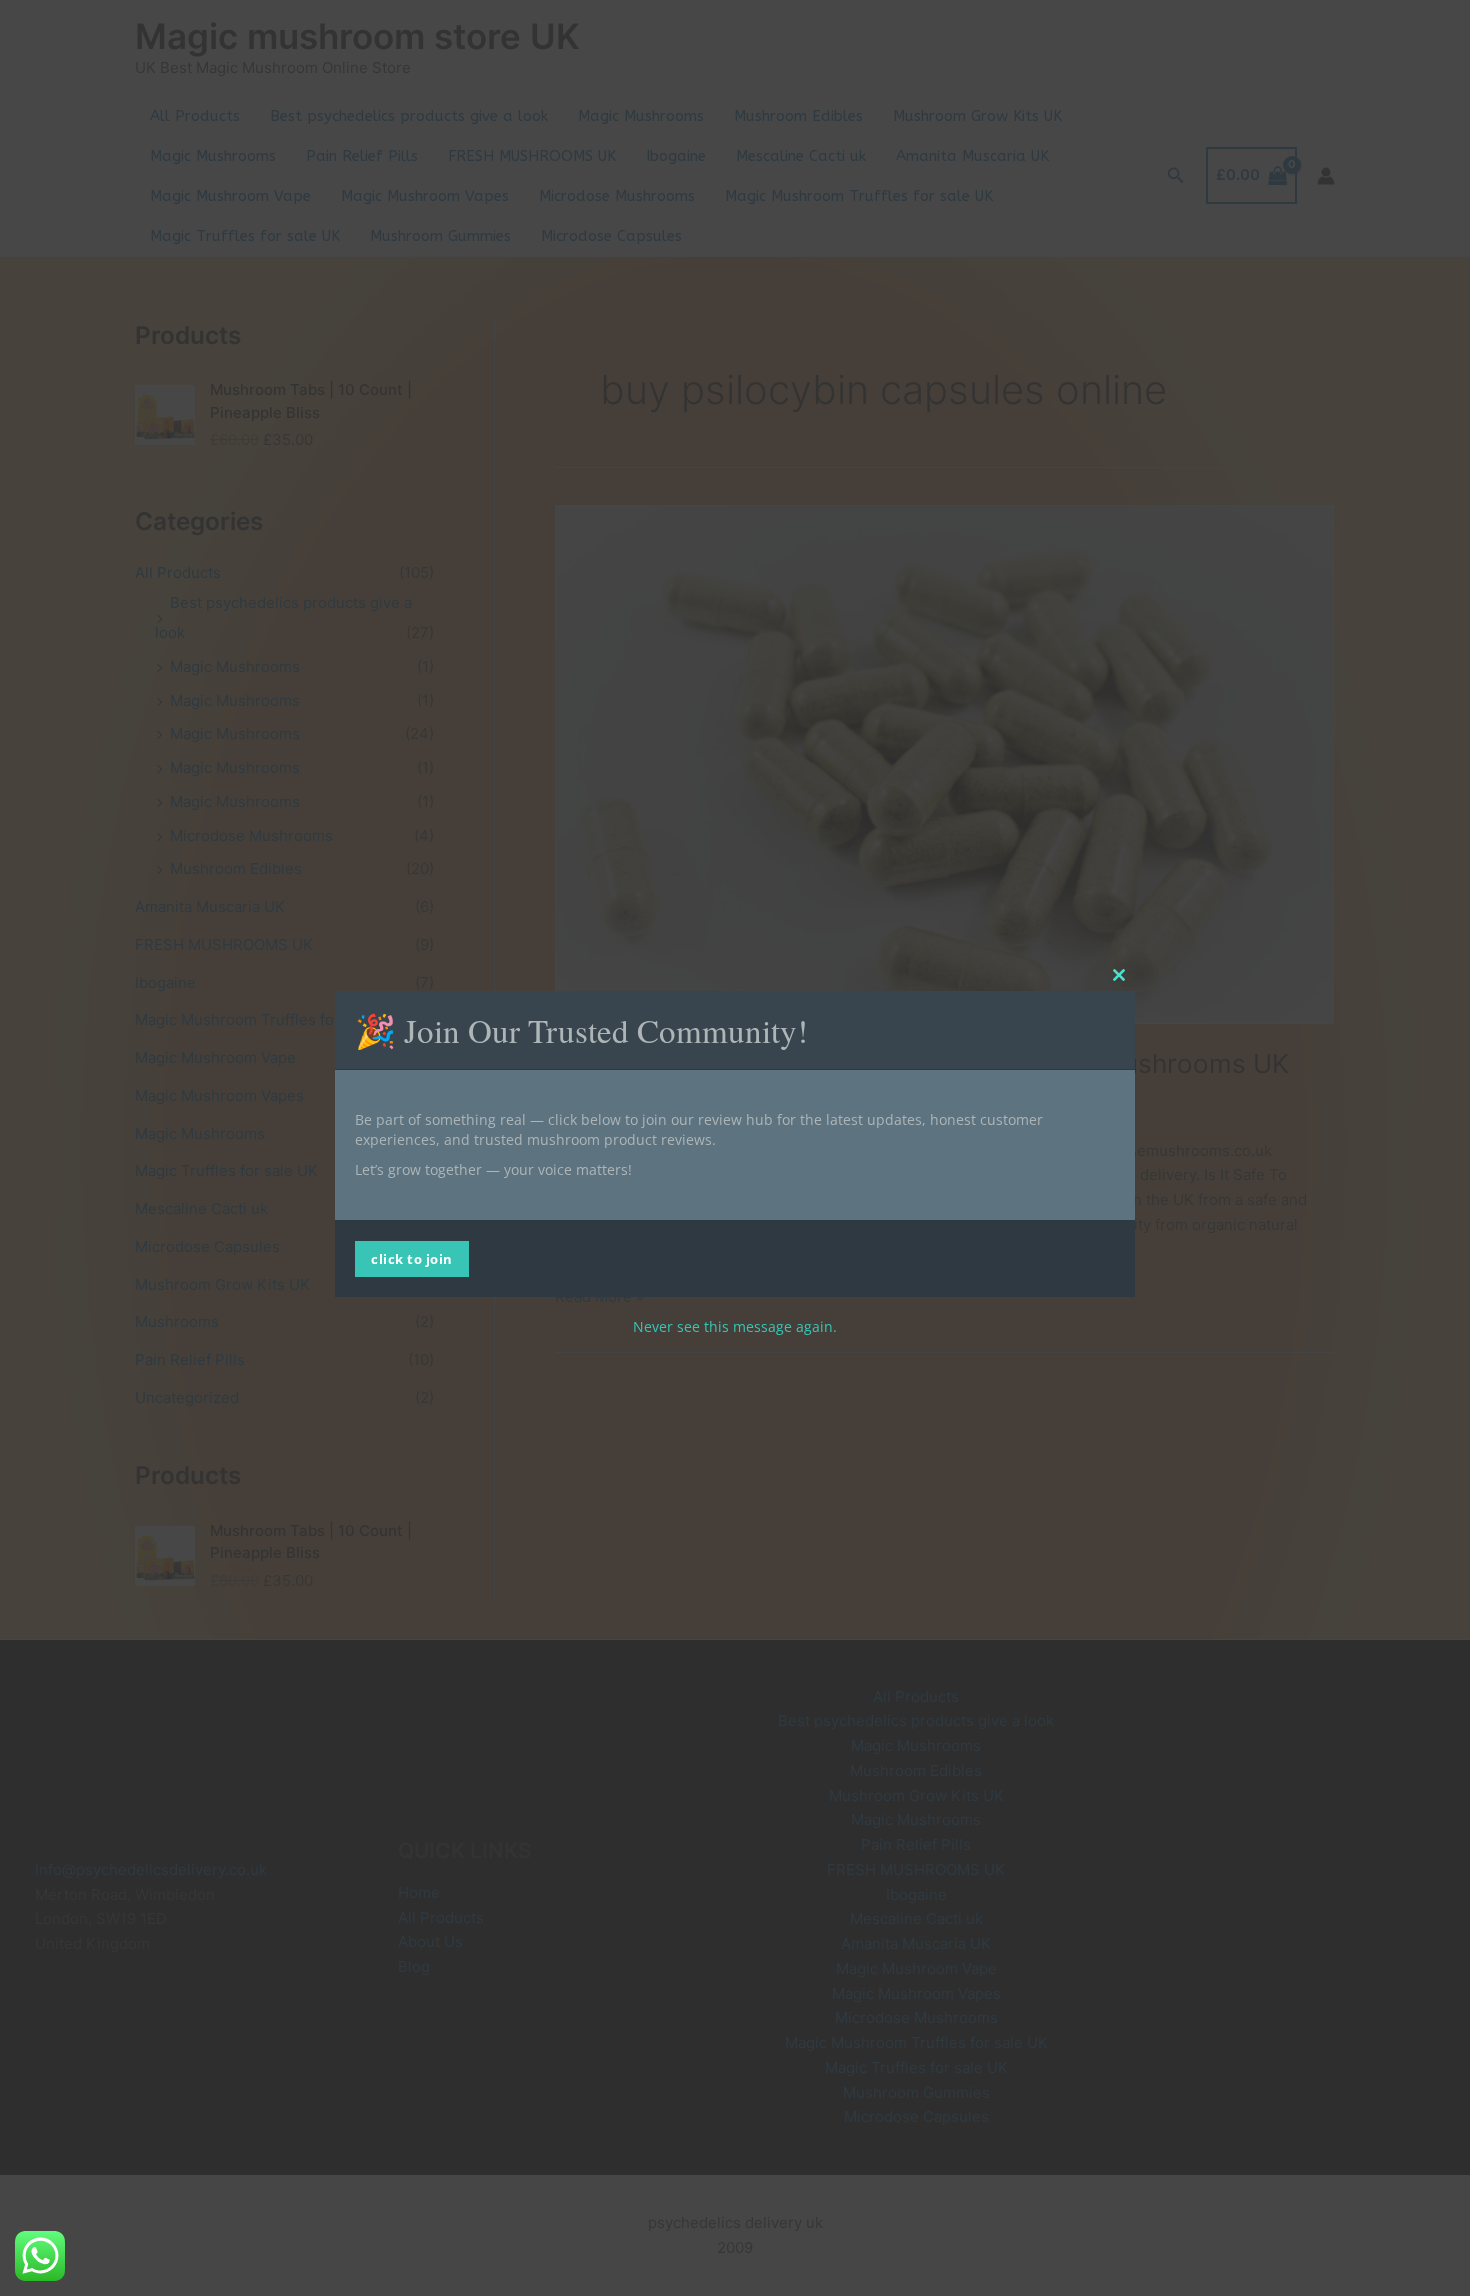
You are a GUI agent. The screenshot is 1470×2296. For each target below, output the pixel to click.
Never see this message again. (735, 1326)
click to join (412, 1259)
